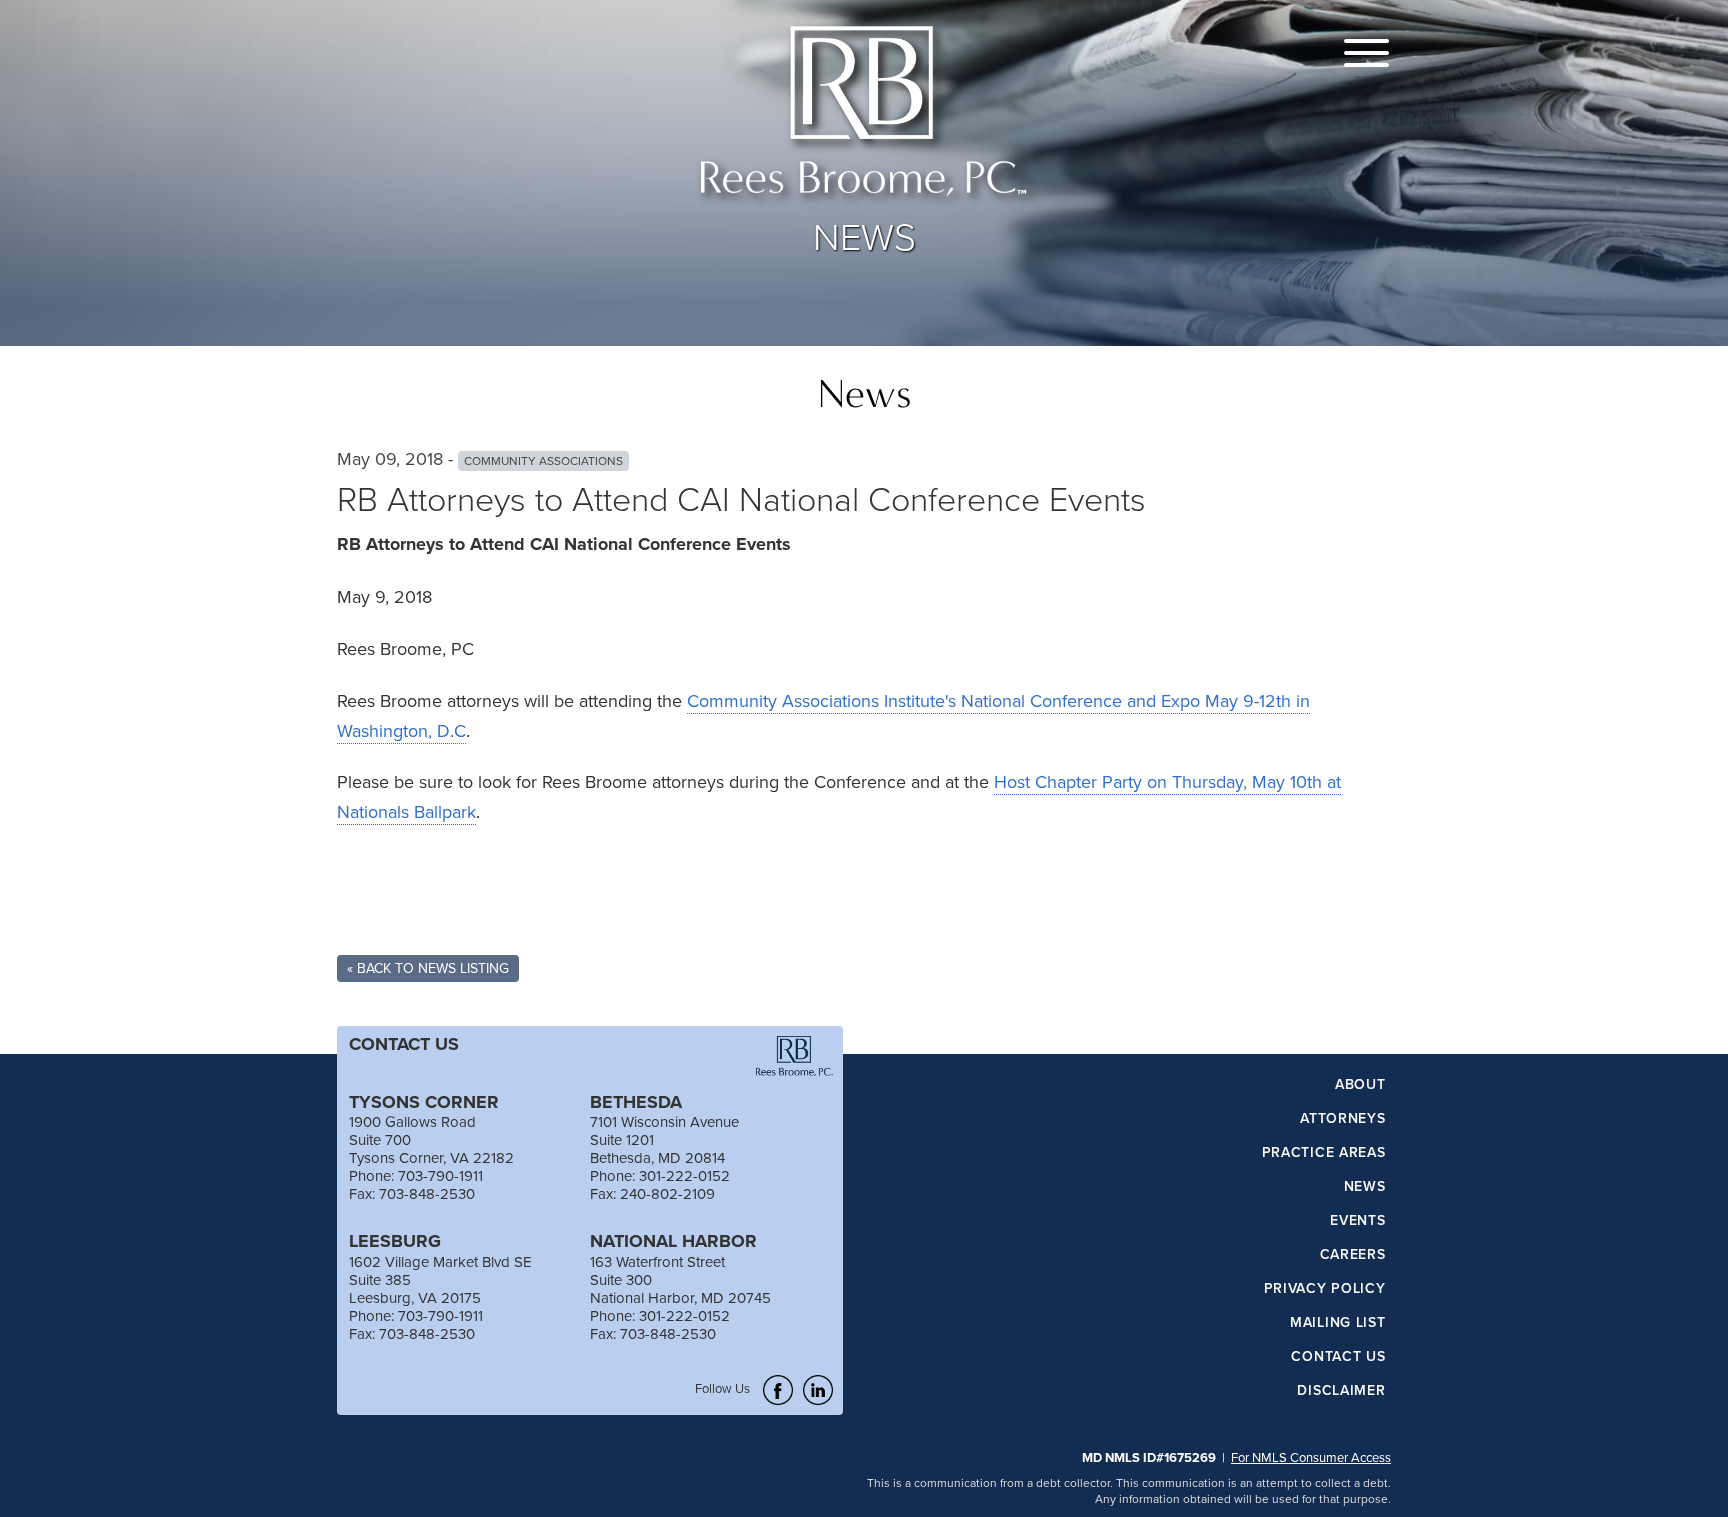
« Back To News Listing (428, 968)
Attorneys (1342, 1119)
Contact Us (1338, 1357)
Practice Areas (1323, 1153)
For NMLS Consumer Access (1311, 1457)
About (1360, 1085)
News (1364, 1187)
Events (1357, 1221)
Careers (1352, 1255)
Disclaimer (1341, 1391)
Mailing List (1337, 1323)
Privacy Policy (1324, 1289)
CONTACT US (404, 1044)
